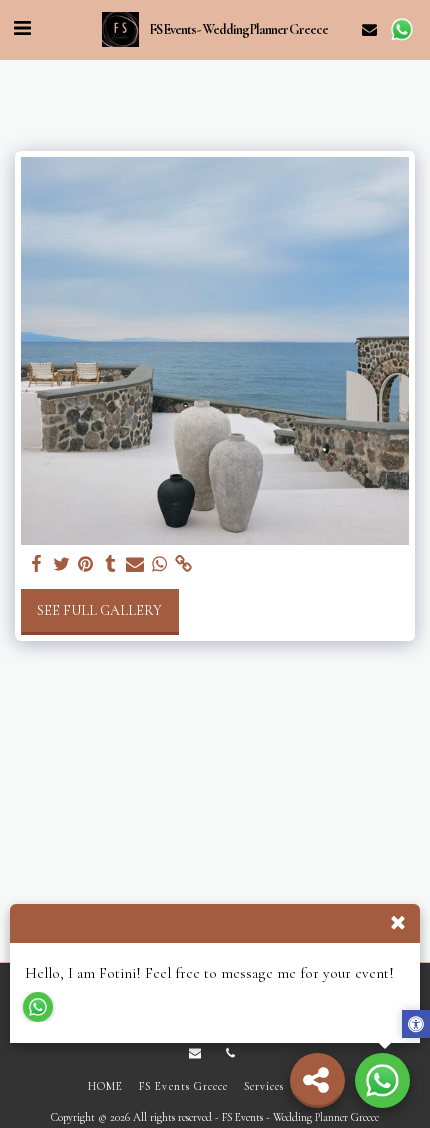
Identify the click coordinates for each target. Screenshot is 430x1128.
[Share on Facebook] (37, 564)
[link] (184, 564)
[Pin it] (86, 564)
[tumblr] (111, 564)
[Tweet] (62, 564)
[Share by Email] (135, 564)
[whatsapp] (160, 564)
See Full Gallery (99, 610)
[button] (22, 29)
